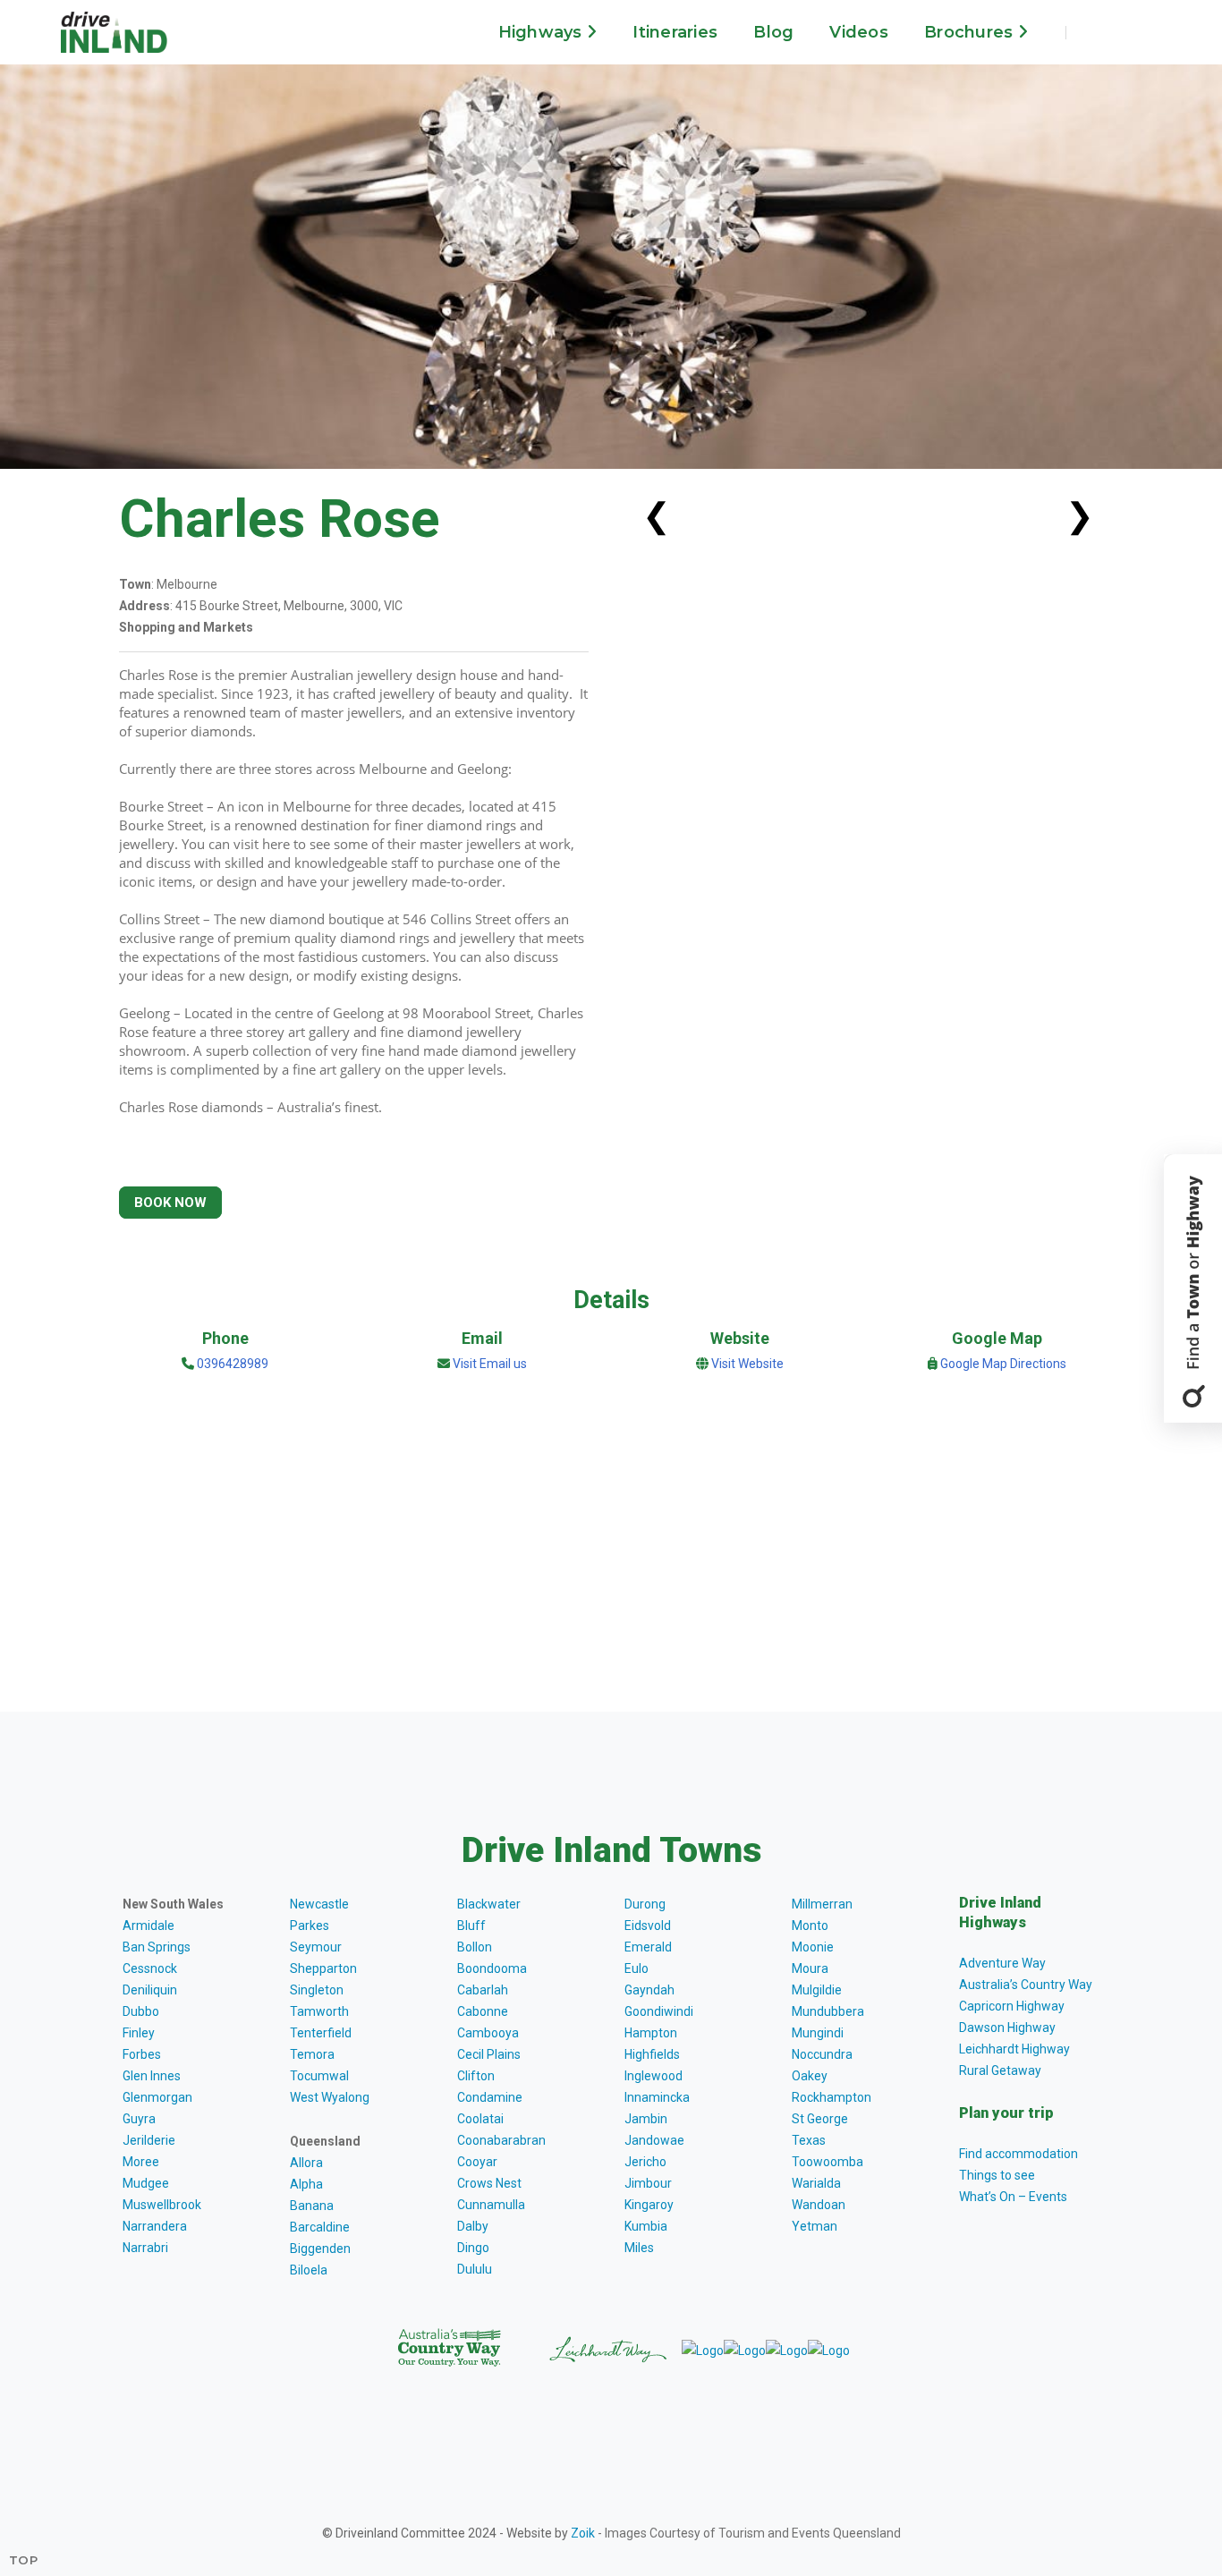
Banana (312, 2206)
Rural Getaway (1000, 2070)
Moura (810, 1968)
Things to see (997, 2175)
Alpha (306, 2184)
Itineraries (675, 32)
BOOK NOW (170, 1203)
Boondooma (492, 1968)
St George (820, 2119)
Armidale (149, 1926)
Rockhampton (832, 2097)
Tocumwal (319, 2076)
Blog (773, 32)
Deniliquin (150, 1990)
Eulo (636, 1968)
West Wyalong (330, 2097)
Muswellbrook (162, 2205)
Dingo (473, 2248)
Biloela (309, 2270)
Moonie (813, 1947)
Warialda (816, 2183)
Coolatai (480, 2119)
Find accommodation (1018, 2154)
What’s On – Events (1013, 2197)
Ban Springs (157, 1947)
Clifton (476, 2076)
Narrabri (145, 2248)
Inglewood (653, 2076)
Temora (312, 2054)
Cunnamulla (491, 2205)
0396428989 (231, 1364)
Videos (859, 32)
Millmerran (822, 1904)
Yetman (815, 2226)
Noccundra (822, 2054)
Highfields (652, 2054)
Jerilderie (149, 2140)
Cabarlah (483, 1990)
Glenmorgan (157, 2097)
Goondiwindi (659, 2011)
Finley (139, 2033)
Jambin (646, 2119)
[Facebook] (1095, 32)
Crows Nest (489, 2183)
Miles (639, 2248)
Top (24, 2560)
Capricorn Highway (1012, 2006)
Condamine (490, 2097)
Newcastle (319, 1904)
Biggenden (320, 2249)
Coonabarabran (501, 2140)
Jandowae (654, 2140)
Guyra (139, 2119)
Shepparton (323, 1968)
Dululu (475, 2269)
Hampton (651, 2033)
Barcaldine (320, 2227)
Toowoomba (827, 2162)
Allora (306, 2163)
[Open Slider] (1193, 1288)
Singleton (317, 1990)
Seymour (316, 1947)
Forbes (142, 2054)
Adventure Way (1002, 1963)
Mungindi (818, 2033)
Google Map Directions (1003, 1364)
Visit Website (747, 1364)
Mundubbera (828, 2011)
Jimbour (648, 2183)
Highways (543, 32)
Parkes (310, 1926)
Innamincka (657, 2097)
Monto (810, 1926)
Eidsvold (648, 1926)
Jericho (645, 2162)
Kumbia (646, 2226)
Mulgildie (817, 1990)
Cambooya (488, 2033)
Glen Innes (152, 2076)
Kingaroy (649, 2205)
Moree (141, 2162)
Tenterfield (321, 2033)
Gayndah (649, 1990)
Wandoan (819, 2205)
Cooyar (477, 2162)
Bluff (471, 1926)
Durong (645, 1904)
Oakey (810, 2076)
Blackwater (489, 1904)
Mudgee (146, 2183)
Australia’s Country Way (1026, 1985)
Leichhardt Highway (1014, 2049)
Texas (809, 2140)
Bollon (475, 1947)
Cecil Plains (489, 2054)
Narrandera (155, 2226)
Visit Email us (490, 1364)
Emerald (648, 1947)
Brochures (971, 32)
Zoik (583, 2533)
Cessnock (150, 1968)
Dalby (473, 2226)
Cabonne (483, 2011)
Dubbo (141, 2011)
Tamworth (319, 2011)
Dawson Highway (1007, 2028)
